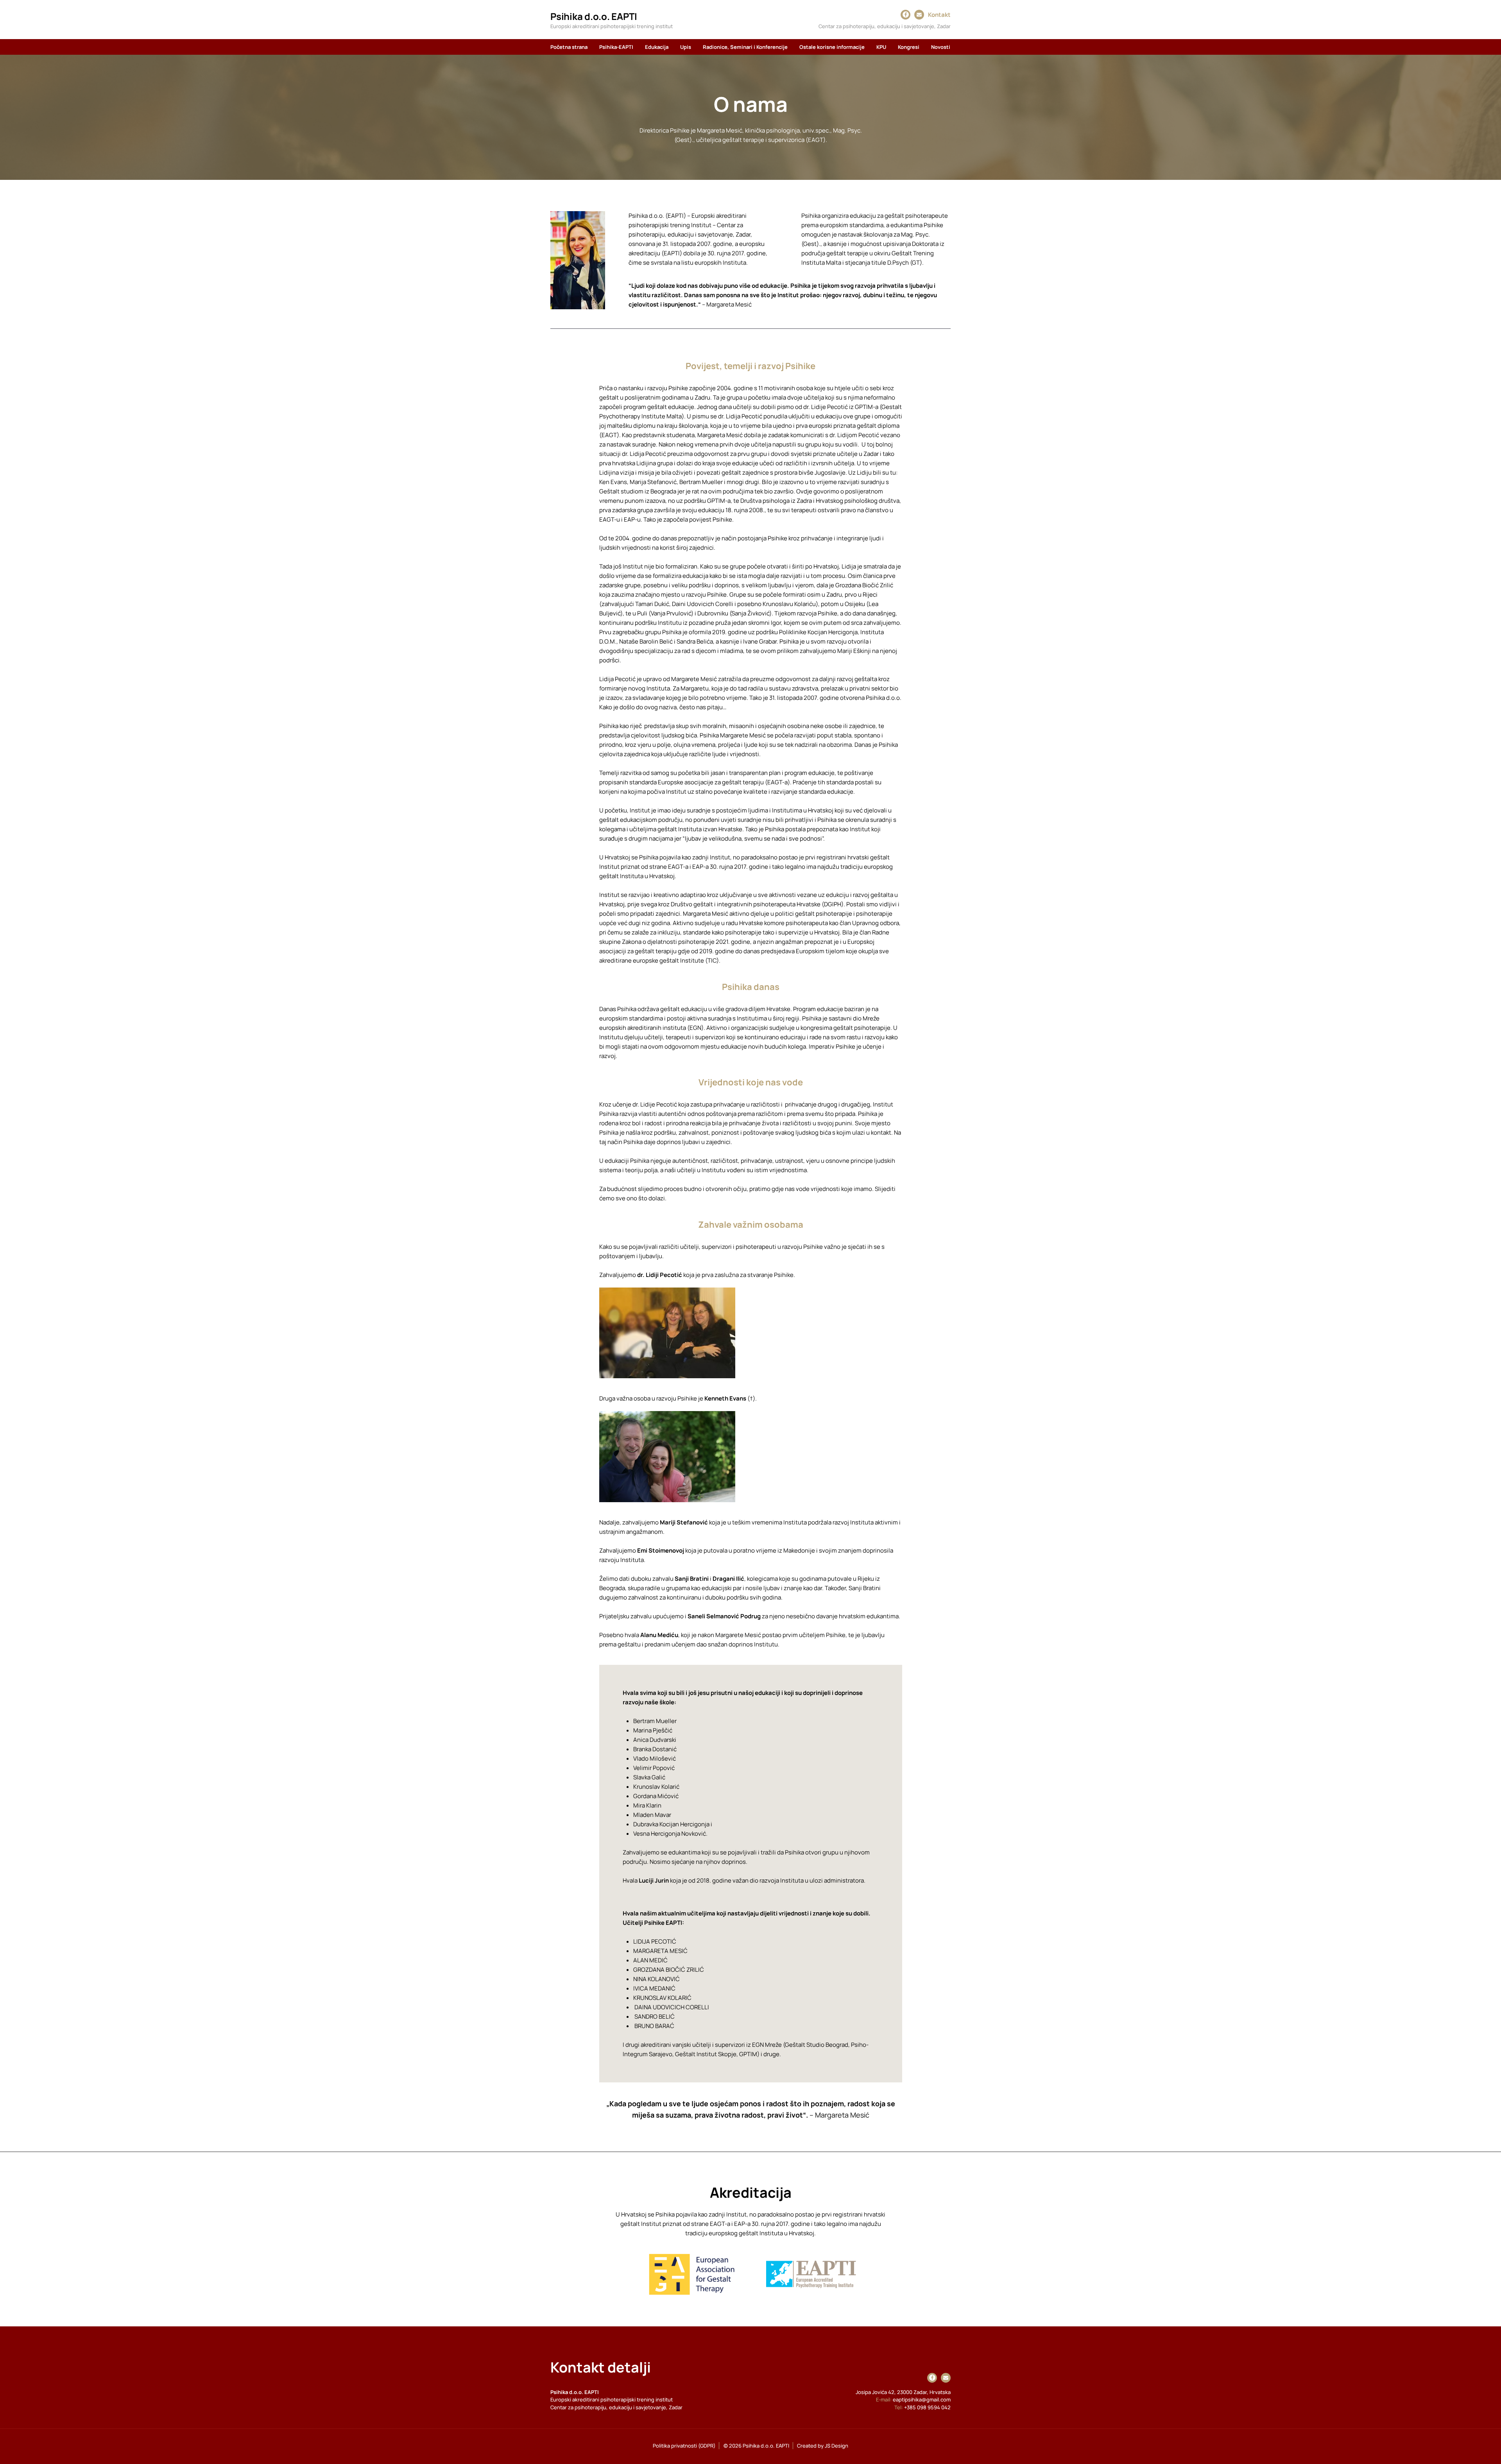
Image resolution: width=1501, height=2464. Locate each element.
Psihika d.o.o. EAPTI (594, 16)
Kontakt (939, 15)
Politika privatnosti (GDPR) (684, 2446)
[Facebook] (906, 14)
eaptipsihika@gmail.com (922, 2399)
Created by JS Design (823, 2446)
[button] (616, 47)
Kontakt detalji (601, 2367)
